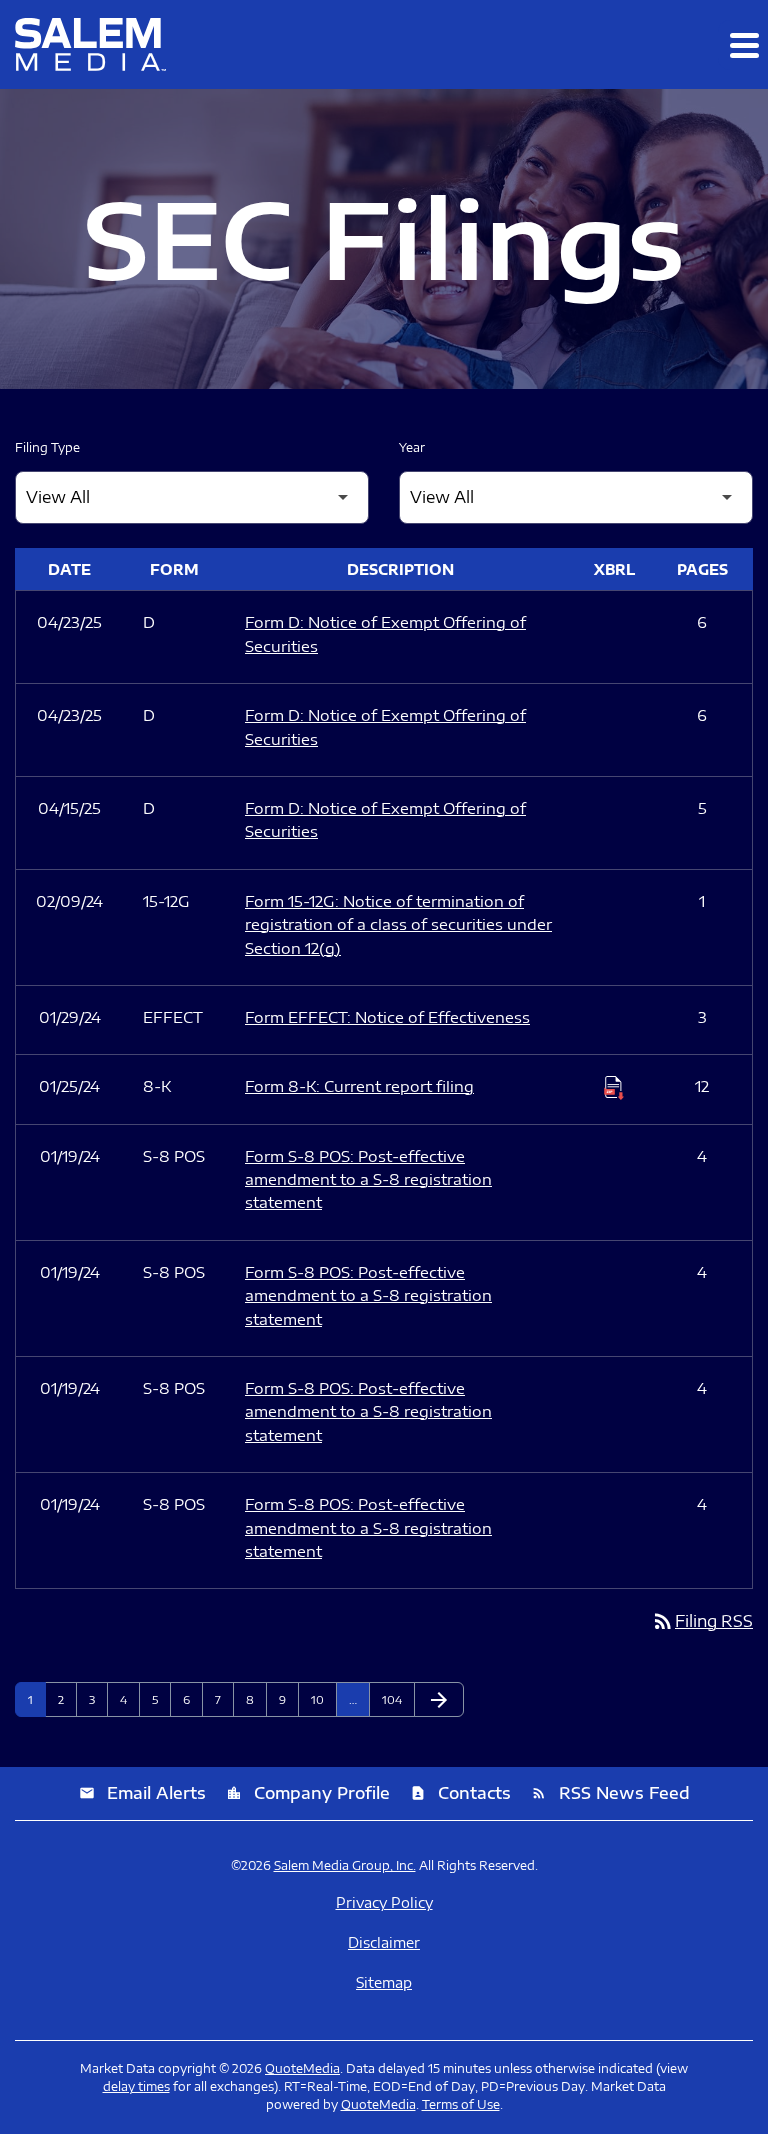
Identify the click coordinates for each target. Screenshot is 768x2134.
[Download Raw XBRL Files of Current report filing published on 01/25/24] (614, 1087)
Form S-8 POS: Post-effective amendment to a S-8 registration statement (368, 1179)
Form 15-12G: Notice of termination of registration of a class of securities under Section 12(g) (398, 924)
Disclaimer (384, 1943)
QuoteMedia (302, 2068)
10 (323, 1699)
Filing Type (47, 447)
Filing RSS (702, 1621)
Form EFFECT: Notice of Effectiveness (387, 1017)
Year (412, 447)
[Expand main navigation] (743, 45)
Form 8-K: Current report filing (359, 1086)
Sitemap (384, 1983)
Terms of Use (461, 2104)
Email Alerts (142, 1793)
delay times (136, 2086)
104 (394, 1699)
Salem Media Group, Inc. (345, 1865)
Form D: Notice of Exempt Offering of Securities (385, 633)
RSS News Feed (610, 1793)
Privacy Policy (384, 1903)
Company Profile (308, 1793)
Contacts (460, 1793)
